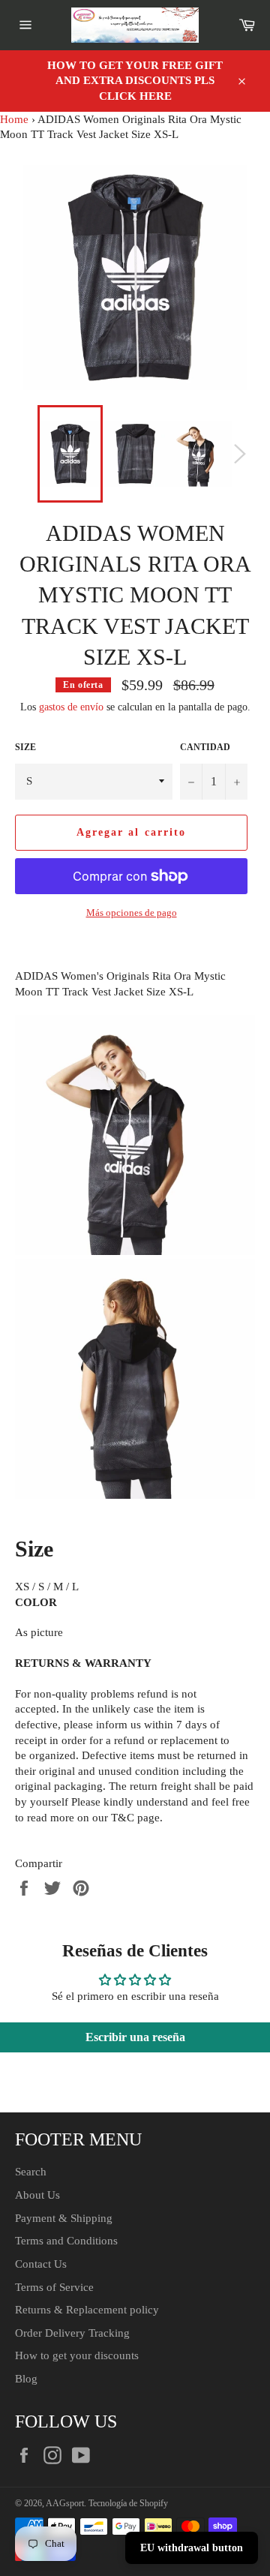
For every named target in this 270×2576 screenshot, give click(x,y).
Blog (26, 2379)
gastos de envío (71, 707)
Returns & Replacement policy (87, 2310)
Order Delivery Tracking (72, 2333)
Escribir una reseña (135, 2037)
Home (14, 119)
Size (25, 747)
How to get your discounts (77, 2355)
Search (31, 2172)
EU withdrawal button (192, 2548)
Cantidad (205, 747)
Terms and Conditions (66, 2241)
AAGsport (65, 2503)
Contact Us (41, 2264)
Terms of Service (54, 2287)
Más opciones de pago (132, 913)
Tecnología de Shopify (128, 2503)
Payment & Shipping (64, 2218)
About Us (37, 2195)
